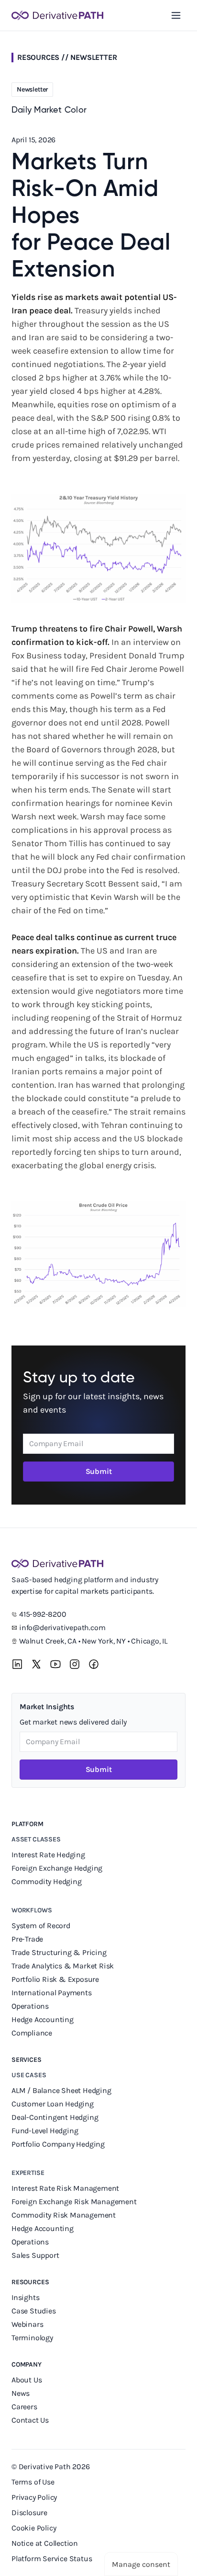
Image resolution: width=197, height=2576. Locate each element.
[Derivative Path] (57, 15)
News (21, 2393)
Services (27, 2060)
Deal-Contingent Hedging (55, 2117)
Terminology (32, 2338)
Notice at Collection (45, 2543)
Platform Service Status (52, 2559)
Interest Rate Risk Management (65, 2188)
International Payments (52, 1993)
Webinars (27, 2324)
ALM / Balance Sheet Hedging (61, 2090)
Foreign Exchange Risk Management (74, 2202)
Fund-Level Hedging (46, 2131)
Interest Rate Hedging (49, 1855)
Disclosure (29, 2513)
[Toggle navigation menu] (176, 15)
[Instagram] (75, 1664)
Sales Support (36, 2255)
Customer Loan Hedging (53, 2104)
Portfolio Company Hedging (59, 2144)
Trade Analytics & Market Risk (63, 1966)
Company (27, 2364)
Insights (25, 2297)
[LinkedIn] (17, 1664)
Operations (30, 2006)
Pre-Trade (27, 1939)
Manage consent (141, 2564)
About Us (27, 2380)
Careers (24, 2407)
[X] (36, 1664)
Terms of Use (33, 2482)
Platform (27, 1824)
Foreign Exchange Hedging (58, 1868)
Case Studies (34, 2311)
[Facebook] (94, 1664)
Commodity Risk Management (64, 2215)
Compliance (32, 2033)
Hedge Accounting (44, 2019)
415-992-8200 (43, 1614)
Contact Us (30, 2420)
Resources (30, 2282)
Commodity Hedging (47, 1881)
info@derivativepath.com (62, 1627)
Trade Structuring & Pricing (60, 1952)
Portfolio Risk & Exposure (55, 1979)
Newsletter (93, 57)
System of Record (42, 1926)
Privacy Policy (34, 2497)
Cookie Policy (34, 2528)
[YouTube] (55, 1664)
